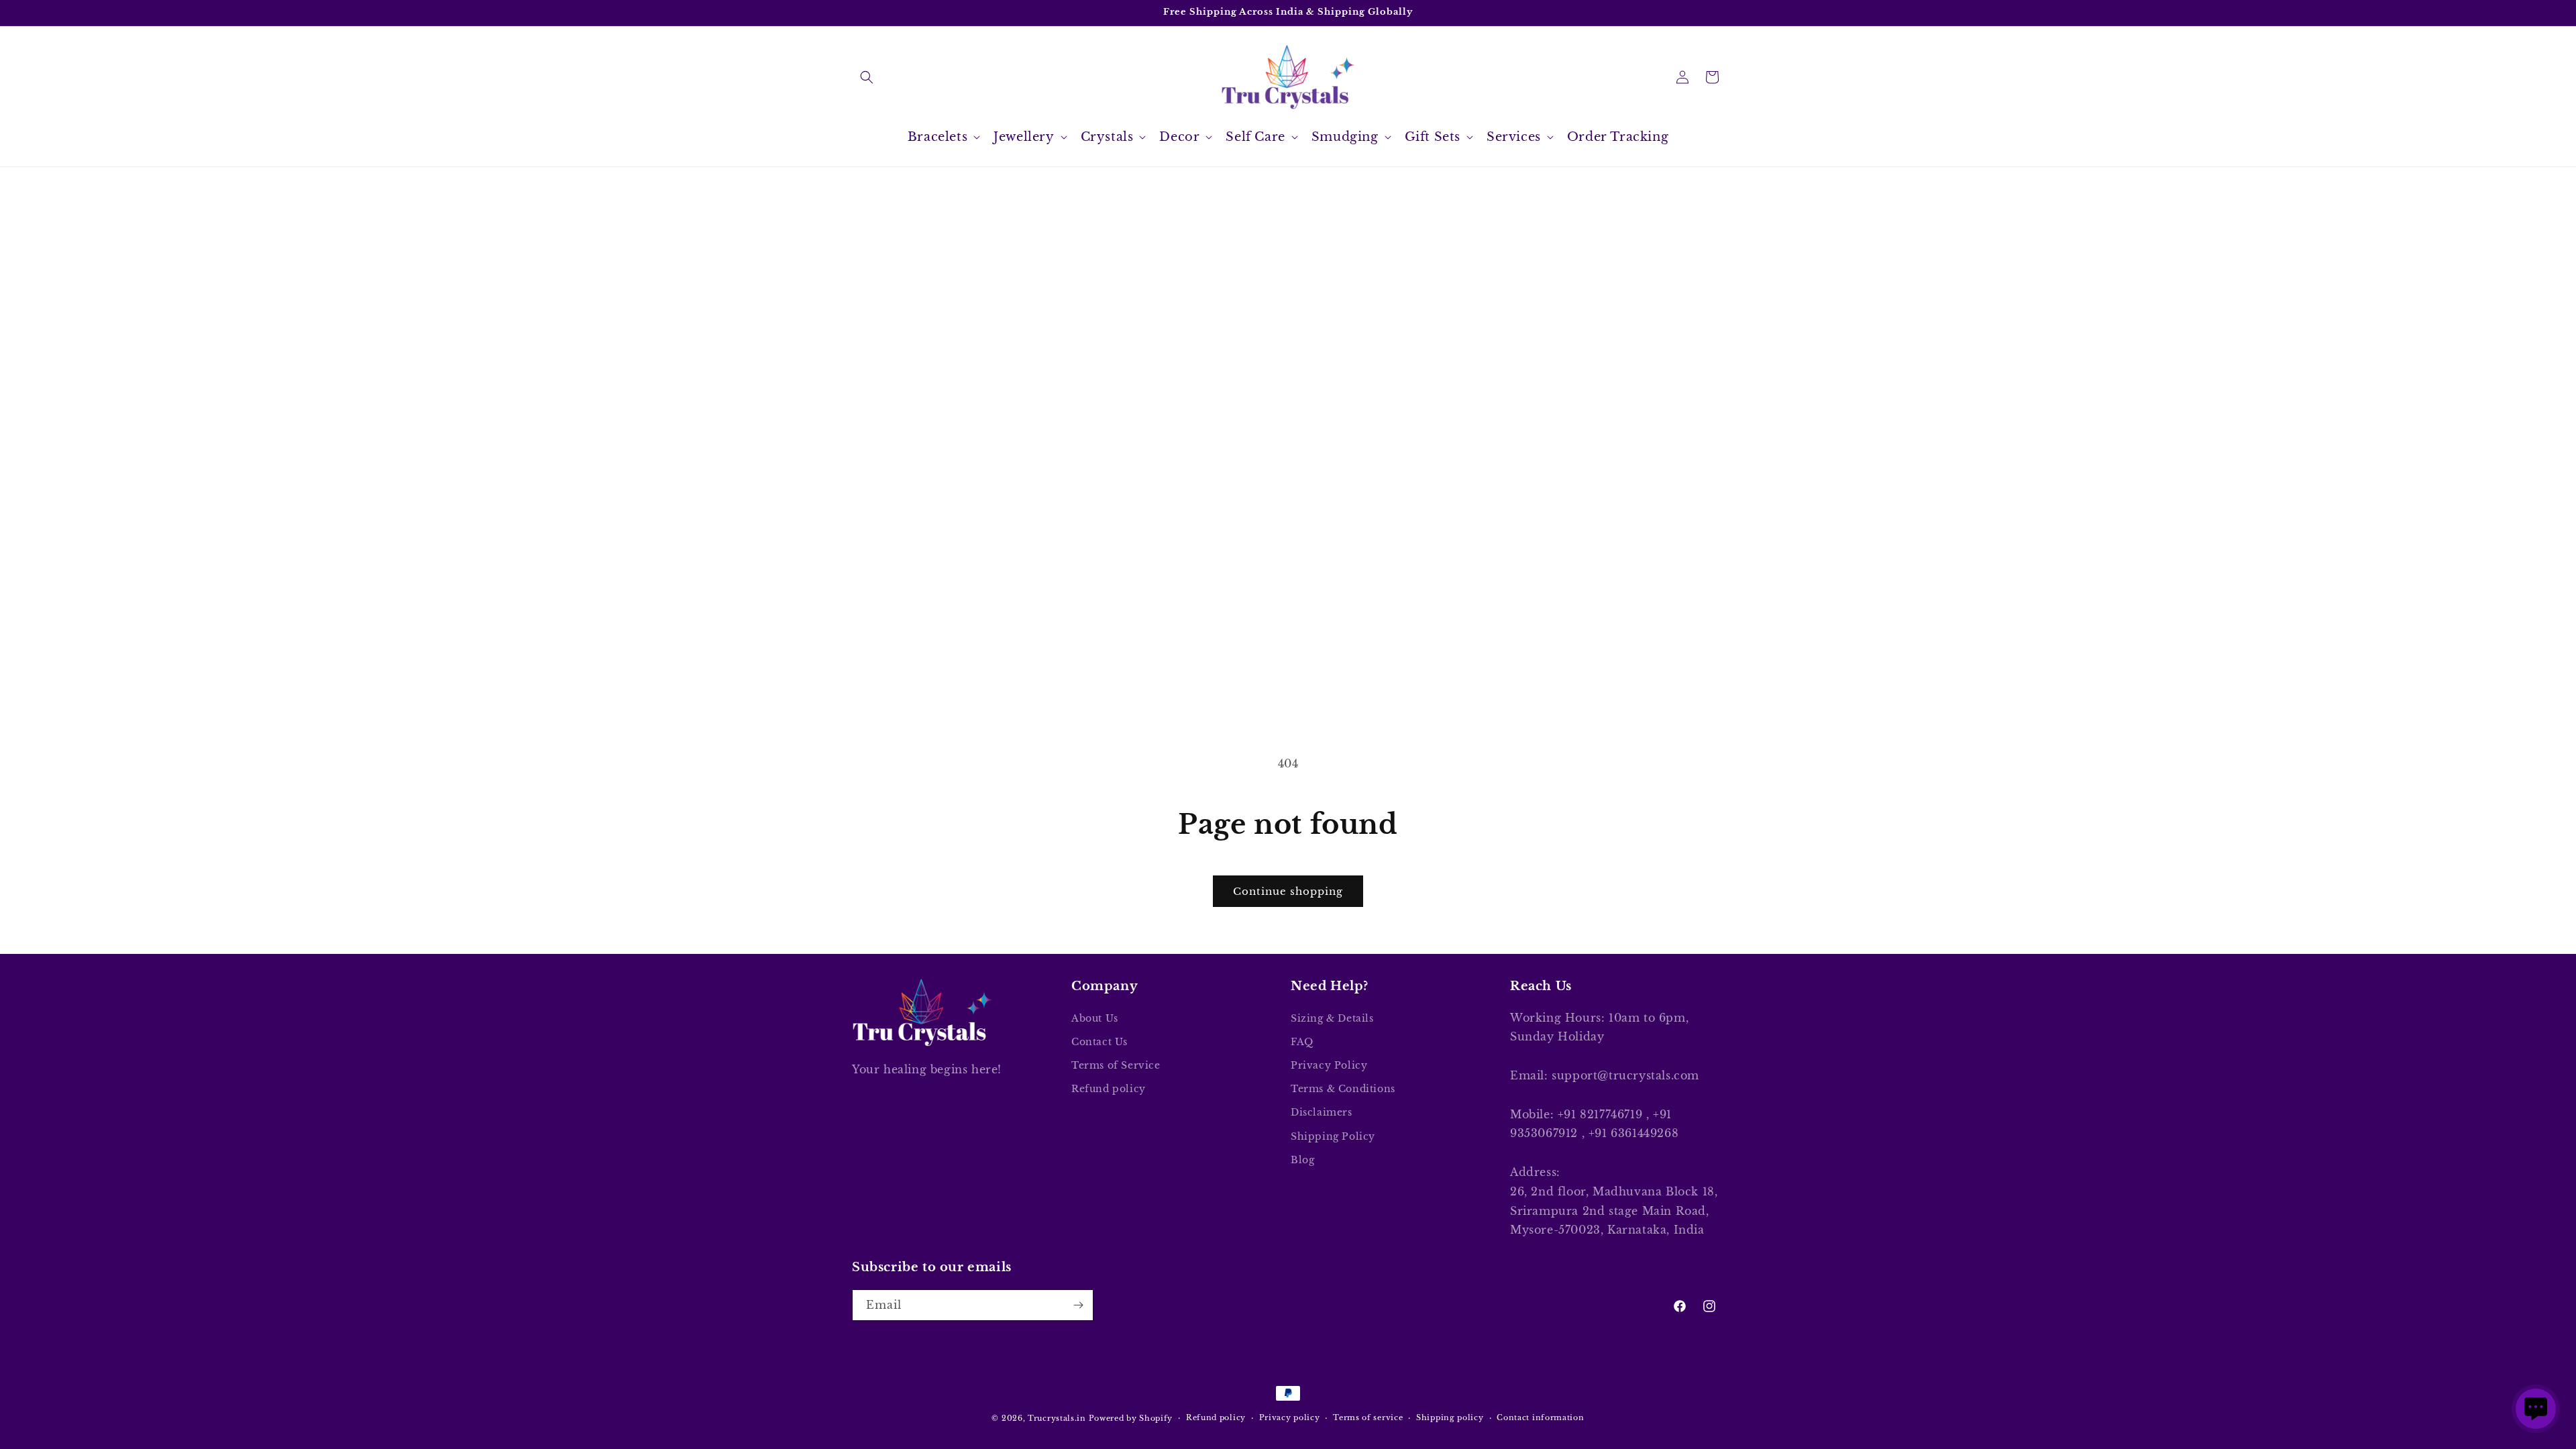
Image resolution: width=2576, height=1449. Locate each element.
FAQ (1302, 1042)
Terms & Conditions (1343, 1089)
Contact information (1540, 1417)
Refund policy (1109, 1089)
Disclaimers (1322, 1112)
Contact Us (1099, 1042)
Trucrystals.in (1057, 1418)
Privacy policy (1290, 1417)
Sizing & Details (1332, 1018)
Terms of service (1368, 1417)
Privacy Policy (1329, 1065)
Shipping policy (1450, 1417)
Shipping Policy (1333, 1136)
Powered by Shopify (1131, 1418)
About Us (1095, 1018)
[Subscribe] (1078, 1305)
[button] (867, 77)
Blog (1302, 1160)
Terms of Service (1116, 1065)
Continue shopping (1288, 891)
